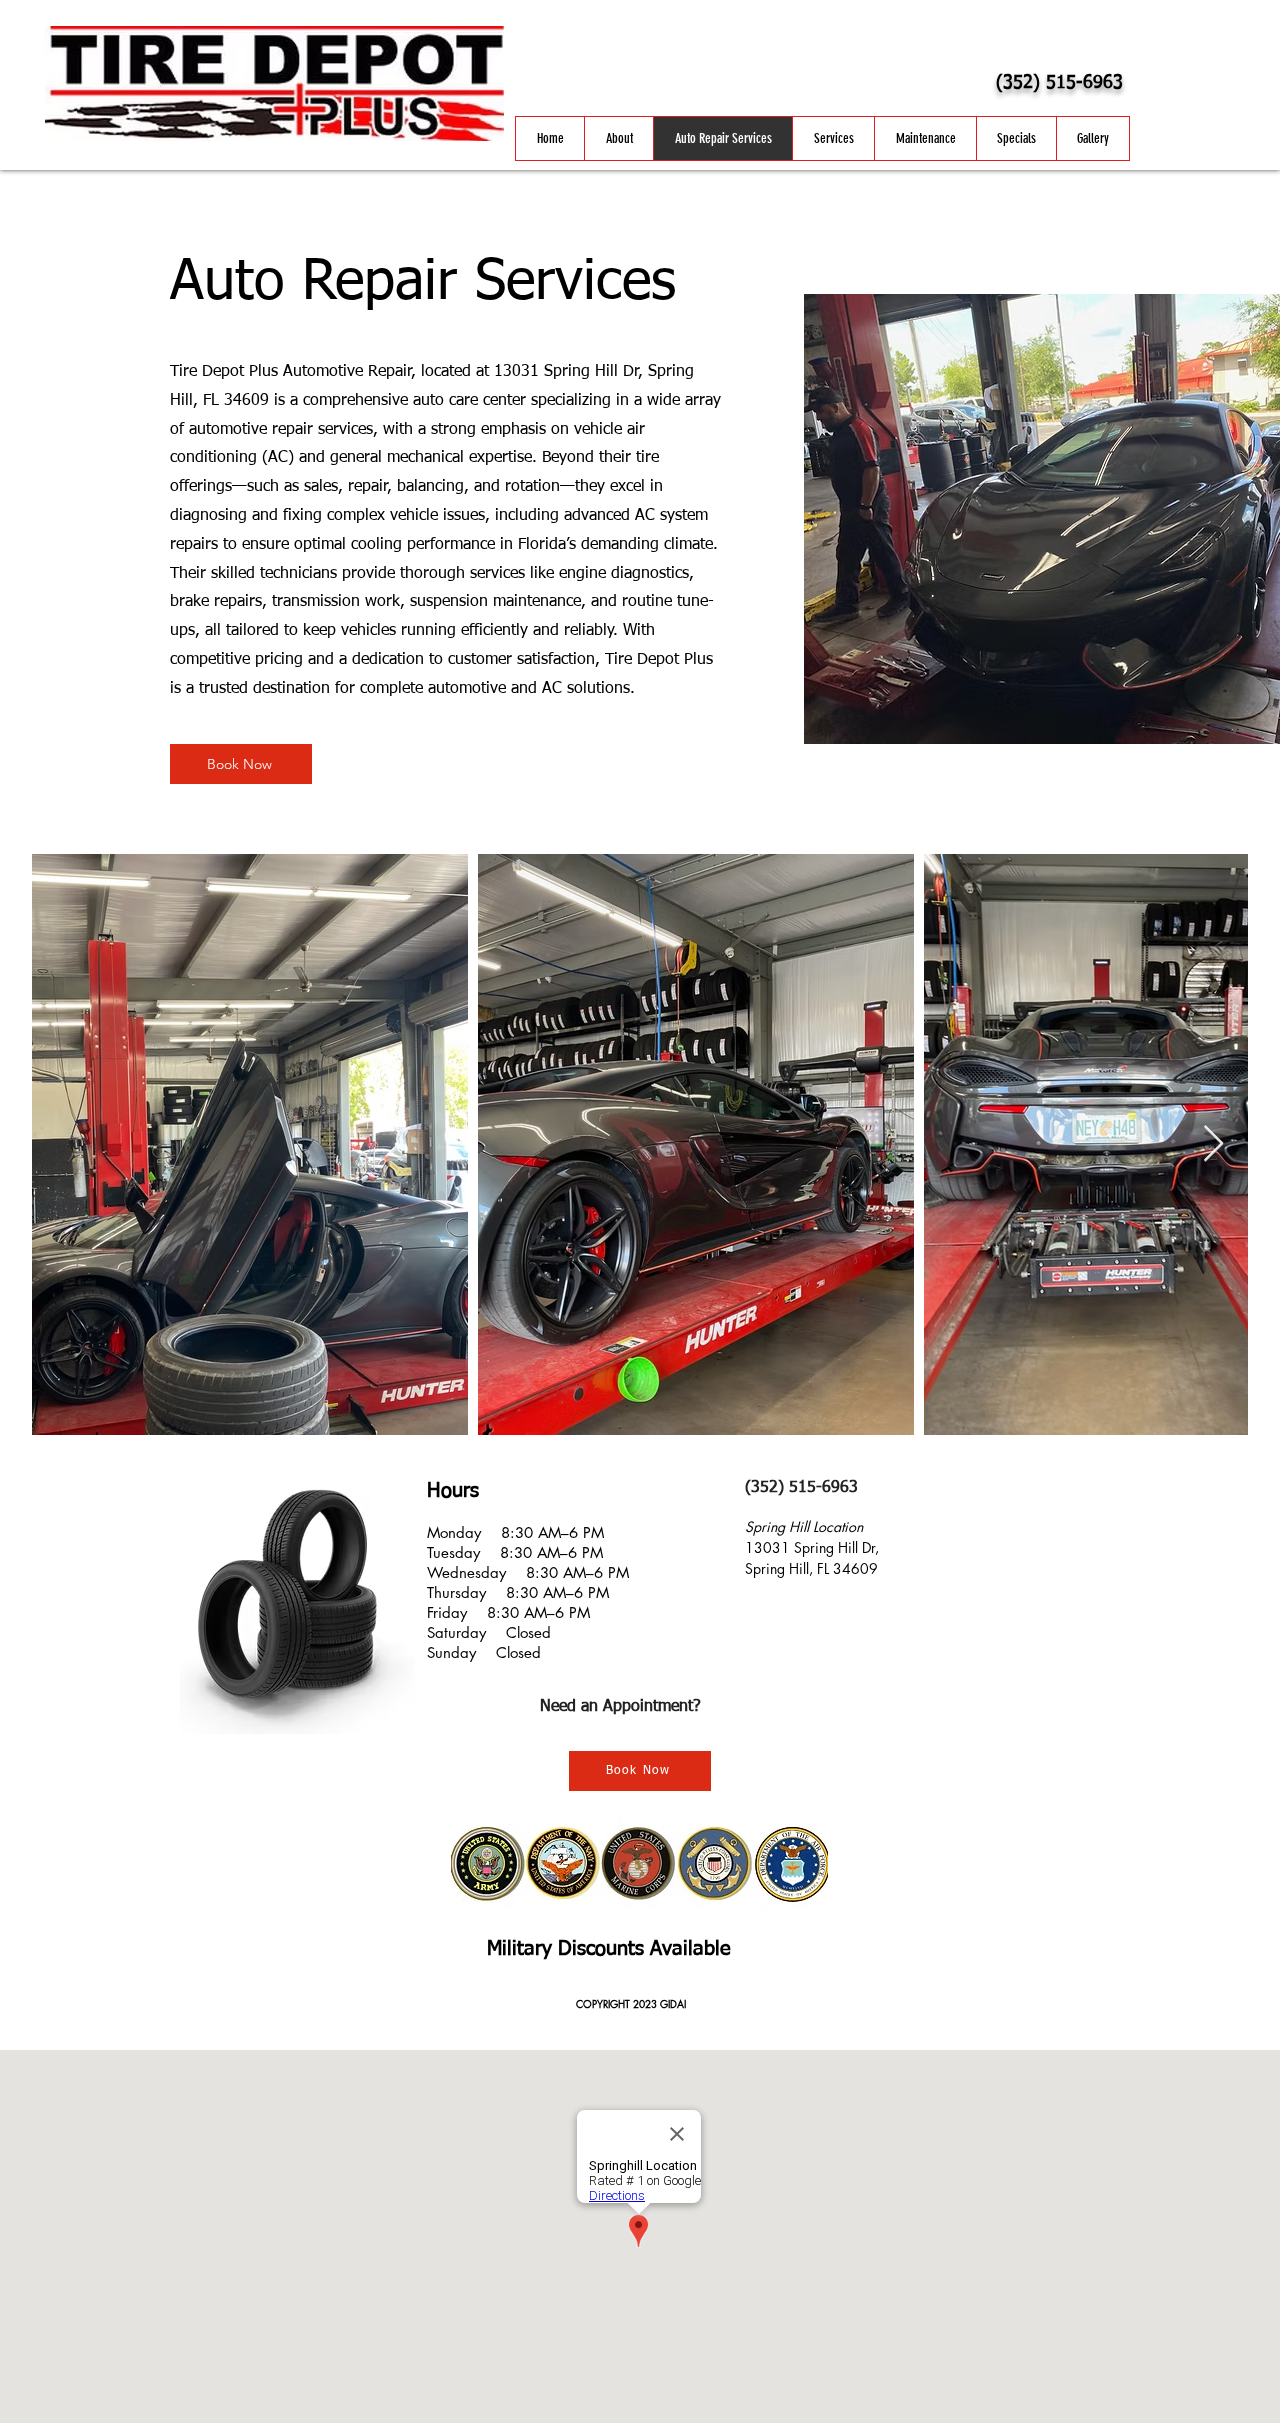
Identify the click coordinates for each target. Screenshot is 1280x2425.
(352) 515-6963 (1059, 83)
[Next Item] (1213, 1144)
